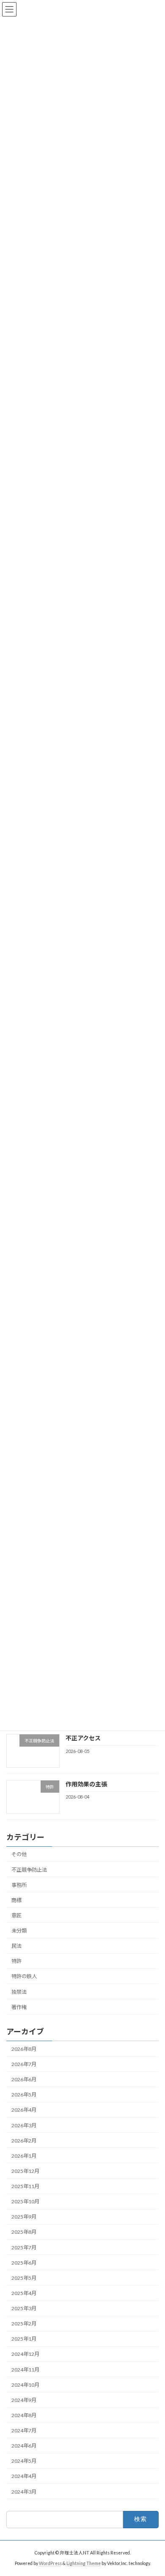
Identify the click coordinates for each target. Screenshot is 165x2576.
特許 (16, 1961)
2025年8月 (24, 2232)
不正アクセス (83, 1738)
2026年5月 (24, 2095)
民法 (16, 1946)
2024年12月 (25, 2354)
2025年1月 (24, 2339)
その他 (19, 1855)
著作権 (19, 2007)
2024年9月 (24, 2400)
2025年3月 (24, 2308)
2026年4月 (24, 2110)
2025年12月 (25, 2171)
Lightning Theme (84, 2563)
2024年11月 (25, 2370)
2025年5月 (24, 2278)
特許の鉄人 (24, 1977)
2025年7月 (24, 2248)
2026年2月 (24, 2141)
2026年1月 (24, 2156)
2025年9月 (24, 2217)
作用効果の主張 (86, 1784)
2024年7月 (24, 2430)
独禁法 (19, 1992)
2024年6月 (24, 2446)
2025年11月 (25, 2186)
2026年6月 (24, 2079)
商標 (16, 1900)
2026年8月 (24, 2049)
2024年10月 (25, 2385)
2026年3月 (24, 2125)
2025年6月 (24, 2263)
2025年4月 (24, 2293)
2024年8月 (24, 2415)
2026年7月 (24, 2064)
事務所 (19, 1885)
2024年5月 (24, 2461)
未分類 (19, 1931)
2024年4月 (24, 2477)
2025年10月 (25, 2201)
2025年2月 (24, 2324)
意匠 (16, 1915)
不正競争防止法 (29, 1870)
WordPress (50, 2563)
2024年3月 (24, 2492)
